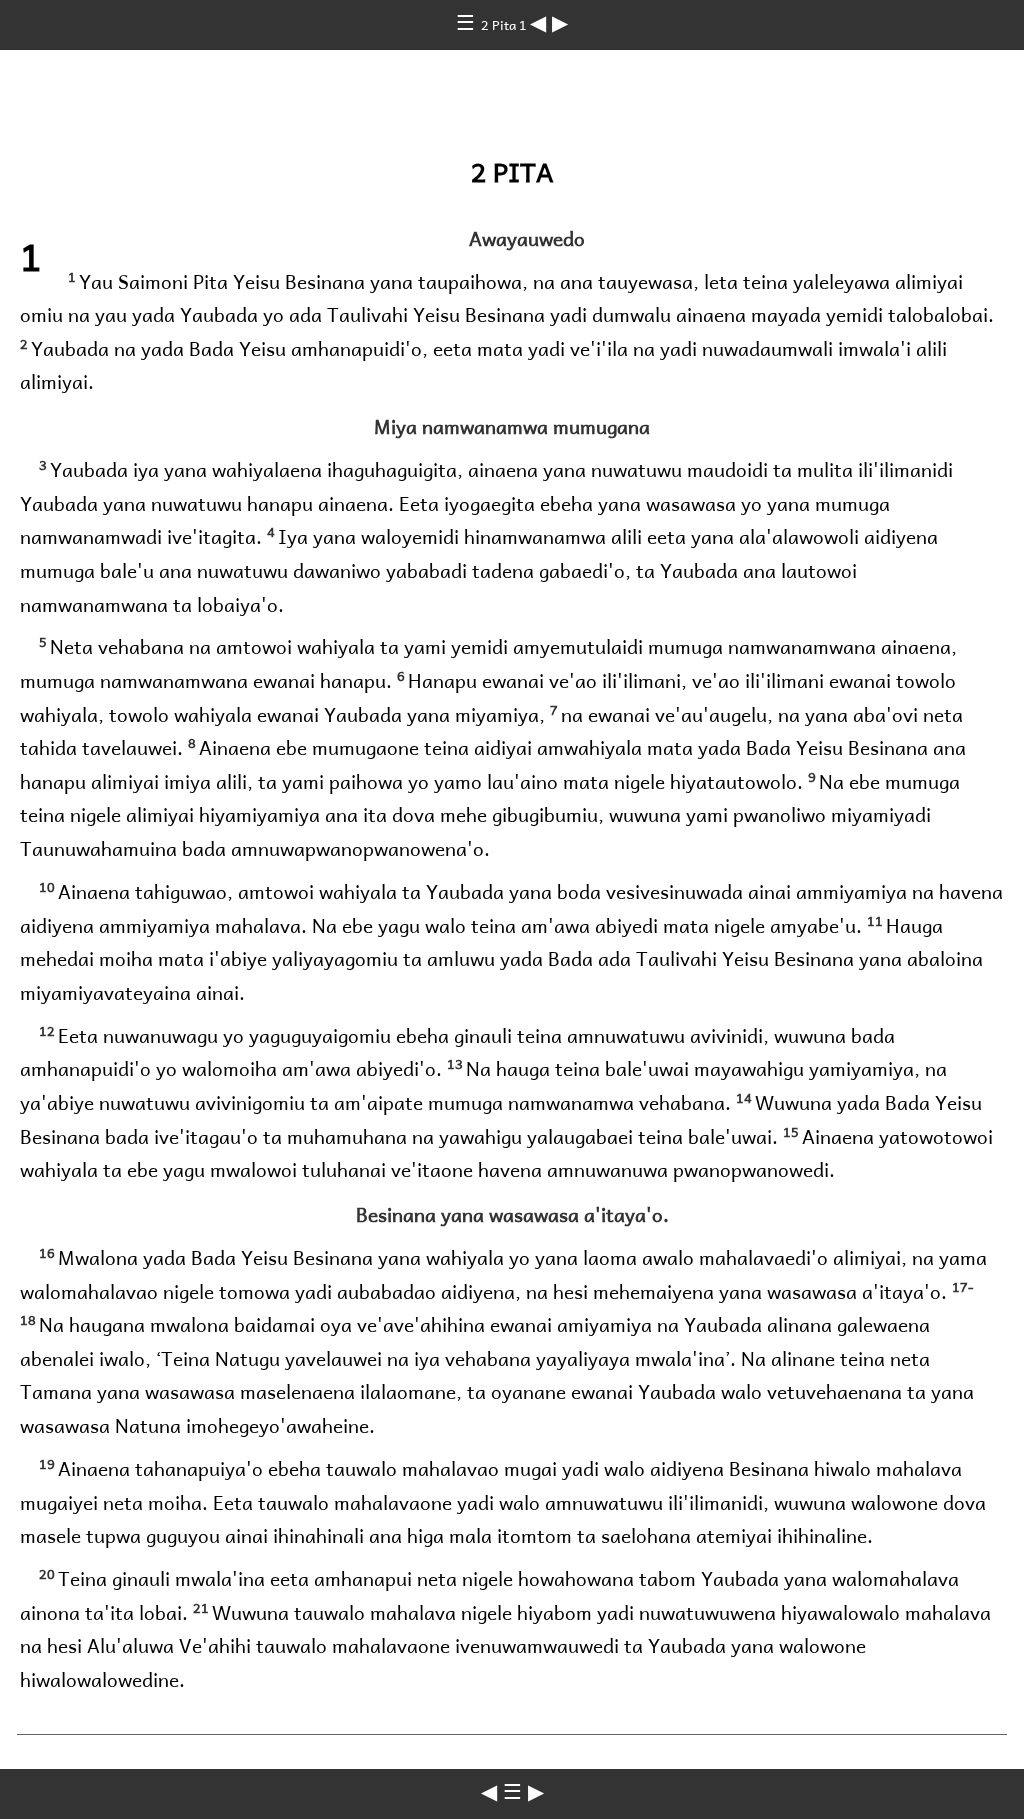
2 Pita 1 (505, 24)
